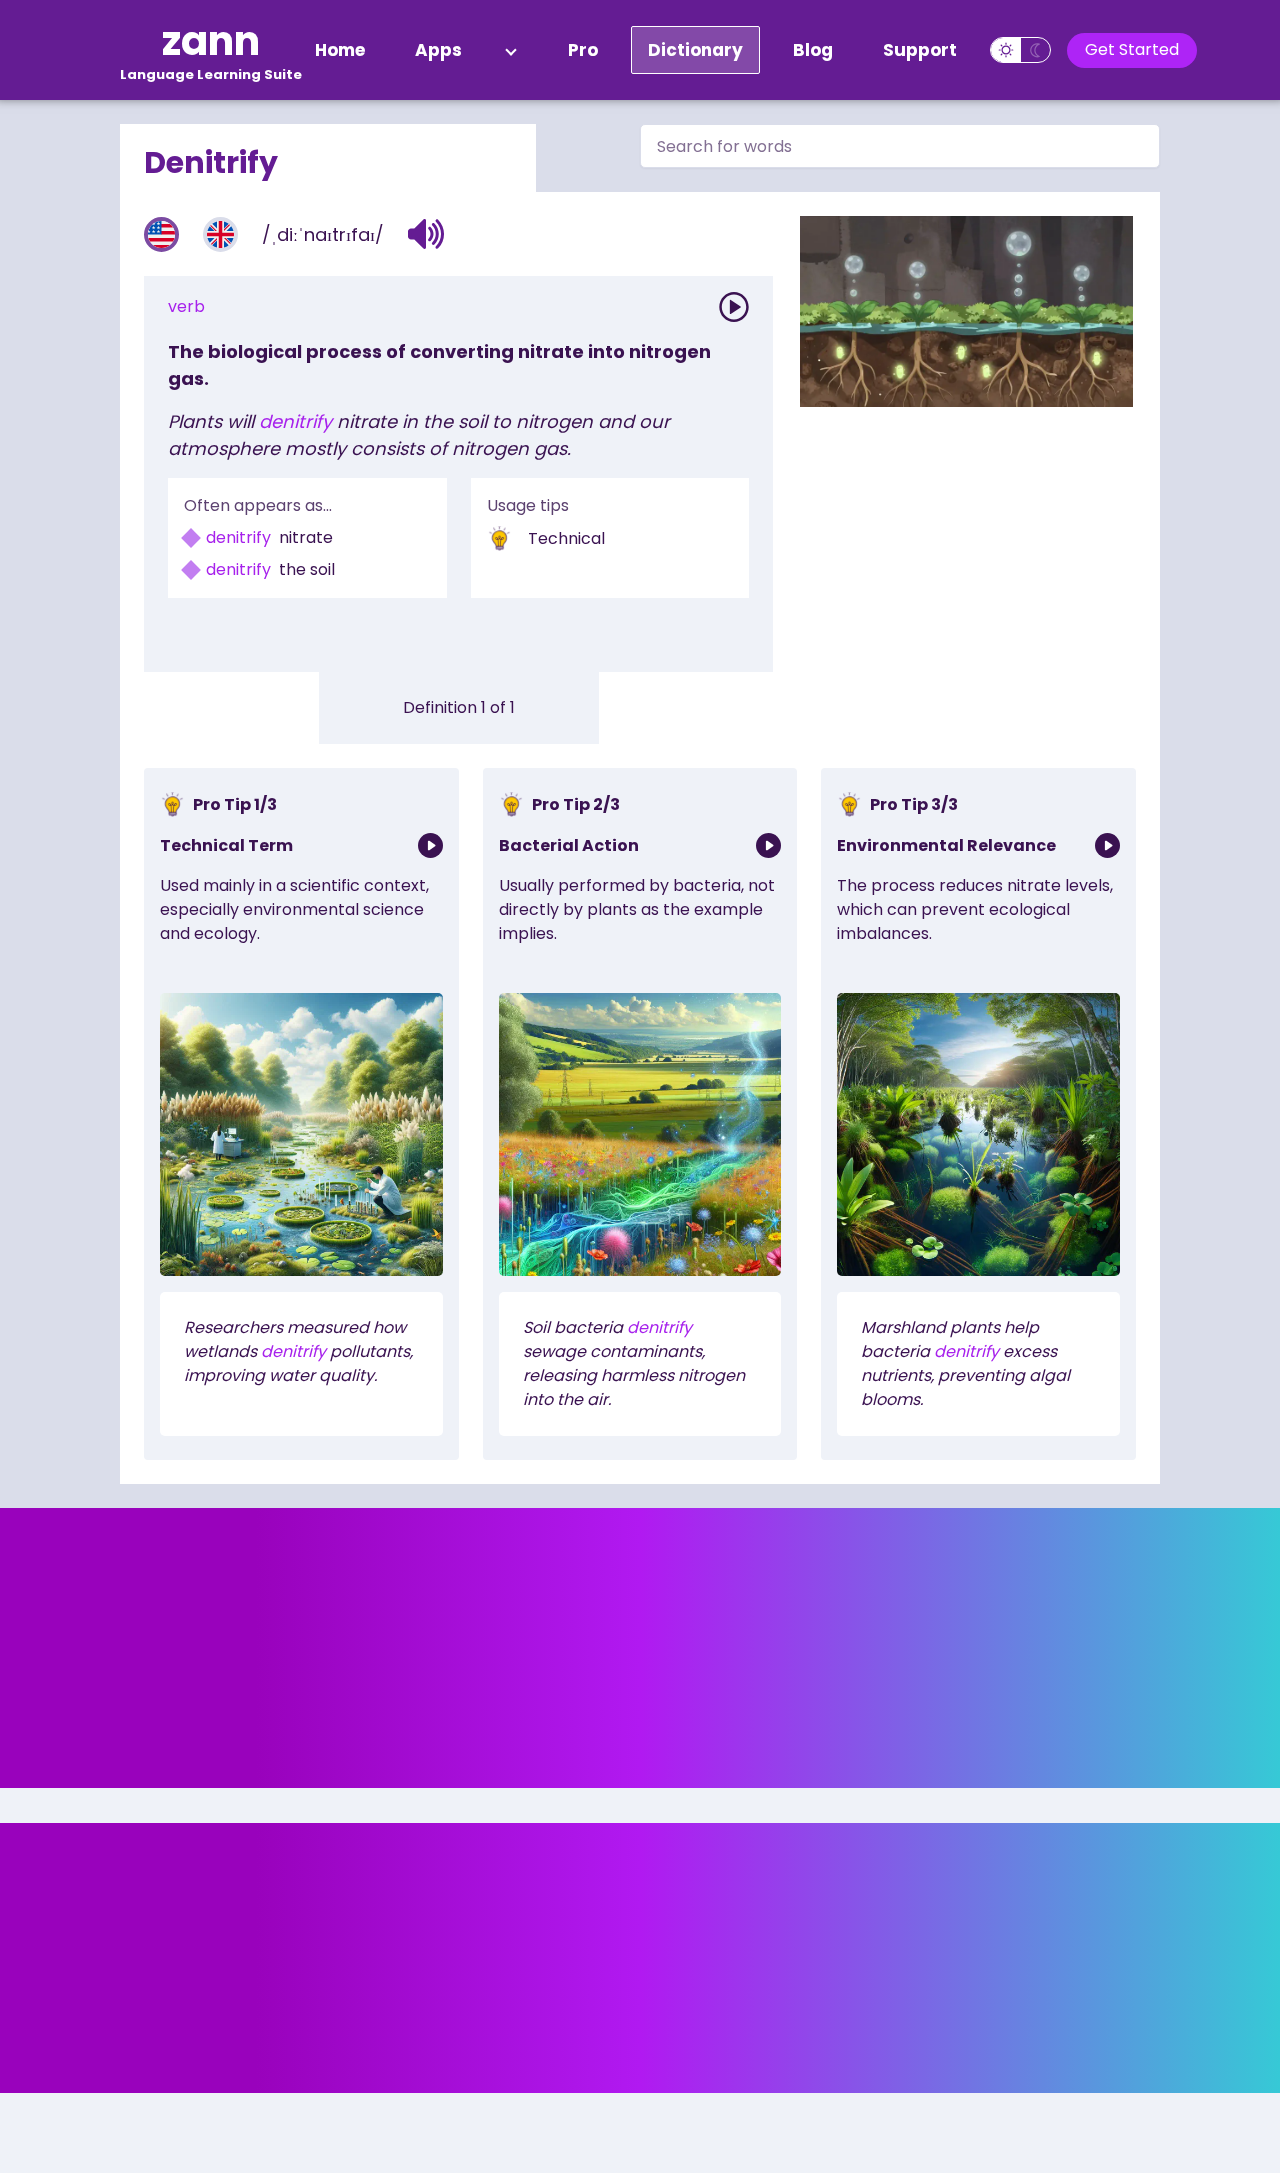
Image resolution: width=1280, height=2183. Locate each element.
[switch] (1020, 50)
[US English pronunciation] (161, 234)
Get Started (1132, 49)
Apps (438, 50)
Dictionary (695, 50)
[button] (426, 234)
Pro (583, 50)
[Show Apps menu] (511, 50)
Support (920, 50)
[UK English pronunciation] (220, 234)
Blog (813, 50)
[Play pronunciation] (734, 307)
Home (340, 50)
